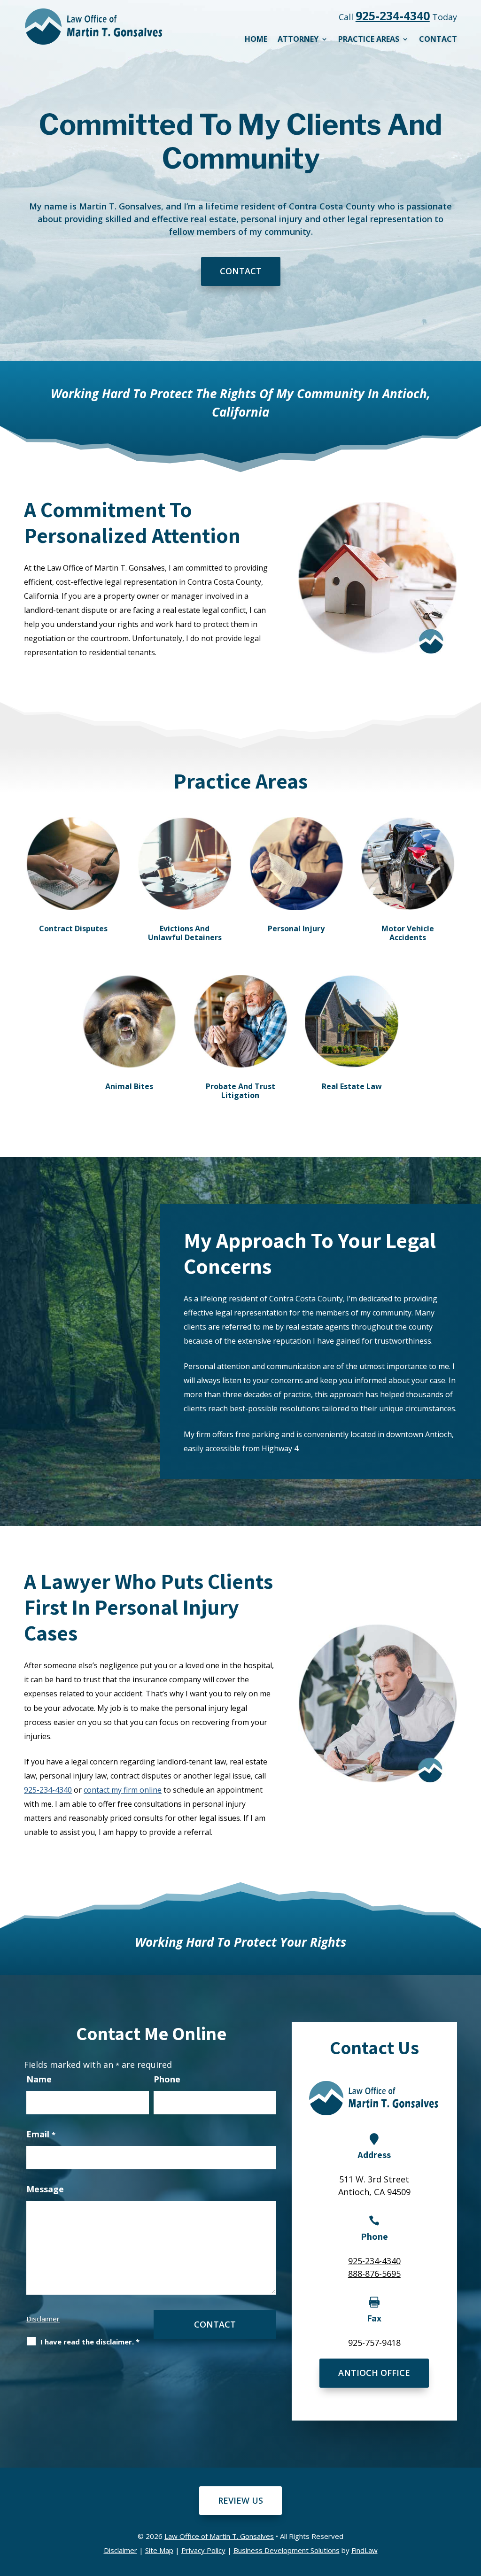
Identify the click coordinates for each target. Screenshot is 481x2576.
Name (39, 2079)
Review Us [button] (240, 2500)
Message (45, 2189)
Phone (167, 2079)
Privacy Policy (203, 2550)
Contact (438, 40)
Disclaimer (43, 2319)
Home (256, 40)
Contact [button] (241, 271)
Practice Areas (369, 40)
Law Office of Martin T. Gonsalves (219, 2536)
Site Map (159, 2550)
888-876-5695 (374, 2274)
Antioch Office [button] (374, 2373)
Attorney (298, 40)
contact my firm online (123, 1790)
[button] (471, 2508)
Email (41, 2134)
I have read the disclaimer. (90, 2342)
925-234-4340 (393, 15)
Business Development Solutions (287, 2550)
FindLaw (365, 2550)
